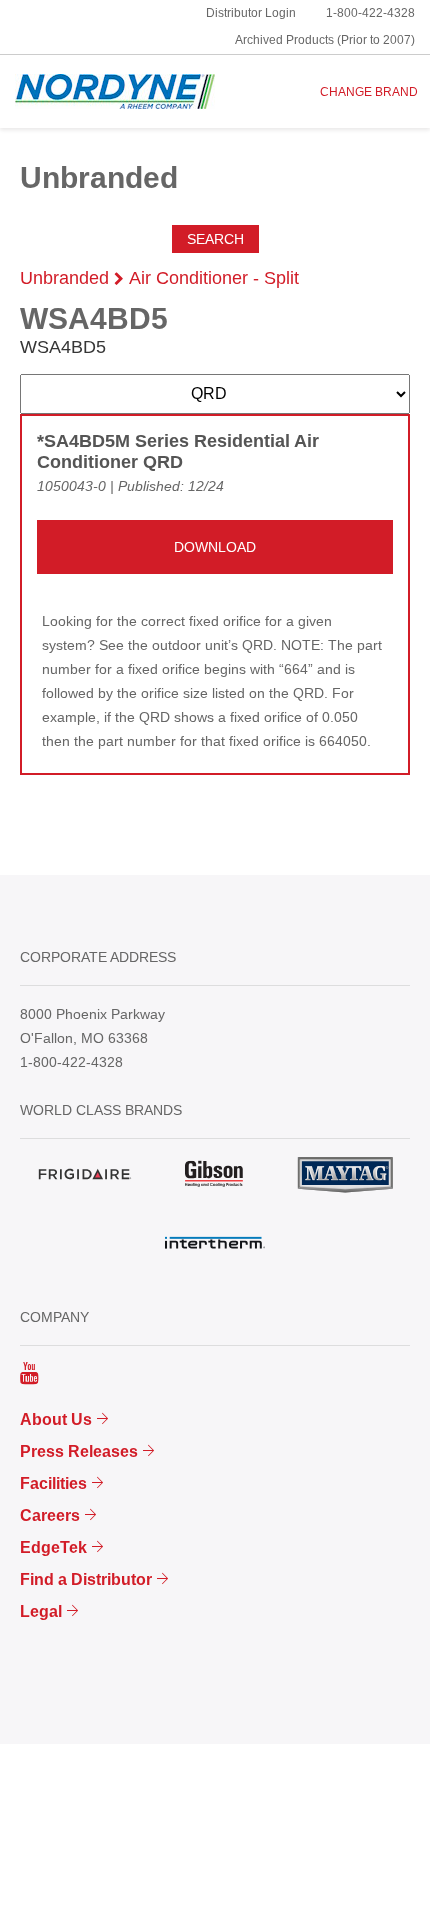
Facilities (53, 1483)
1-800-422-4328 (370, 13)
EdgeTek (53, 1547)
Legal (41, 1611)
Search (215, 239)
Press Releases (79, 1451)
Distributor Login (251, 13)
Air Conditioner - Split (214, 278)
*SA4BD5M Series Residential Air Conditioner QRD (178, 452)
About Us (56, 1419)
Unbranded (64, 278)
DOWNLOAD (215, 547)
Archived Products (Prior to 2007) (325, 40)
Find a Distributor (86, 1579)
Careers (50, 1515)
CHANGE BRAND (369, 92)
